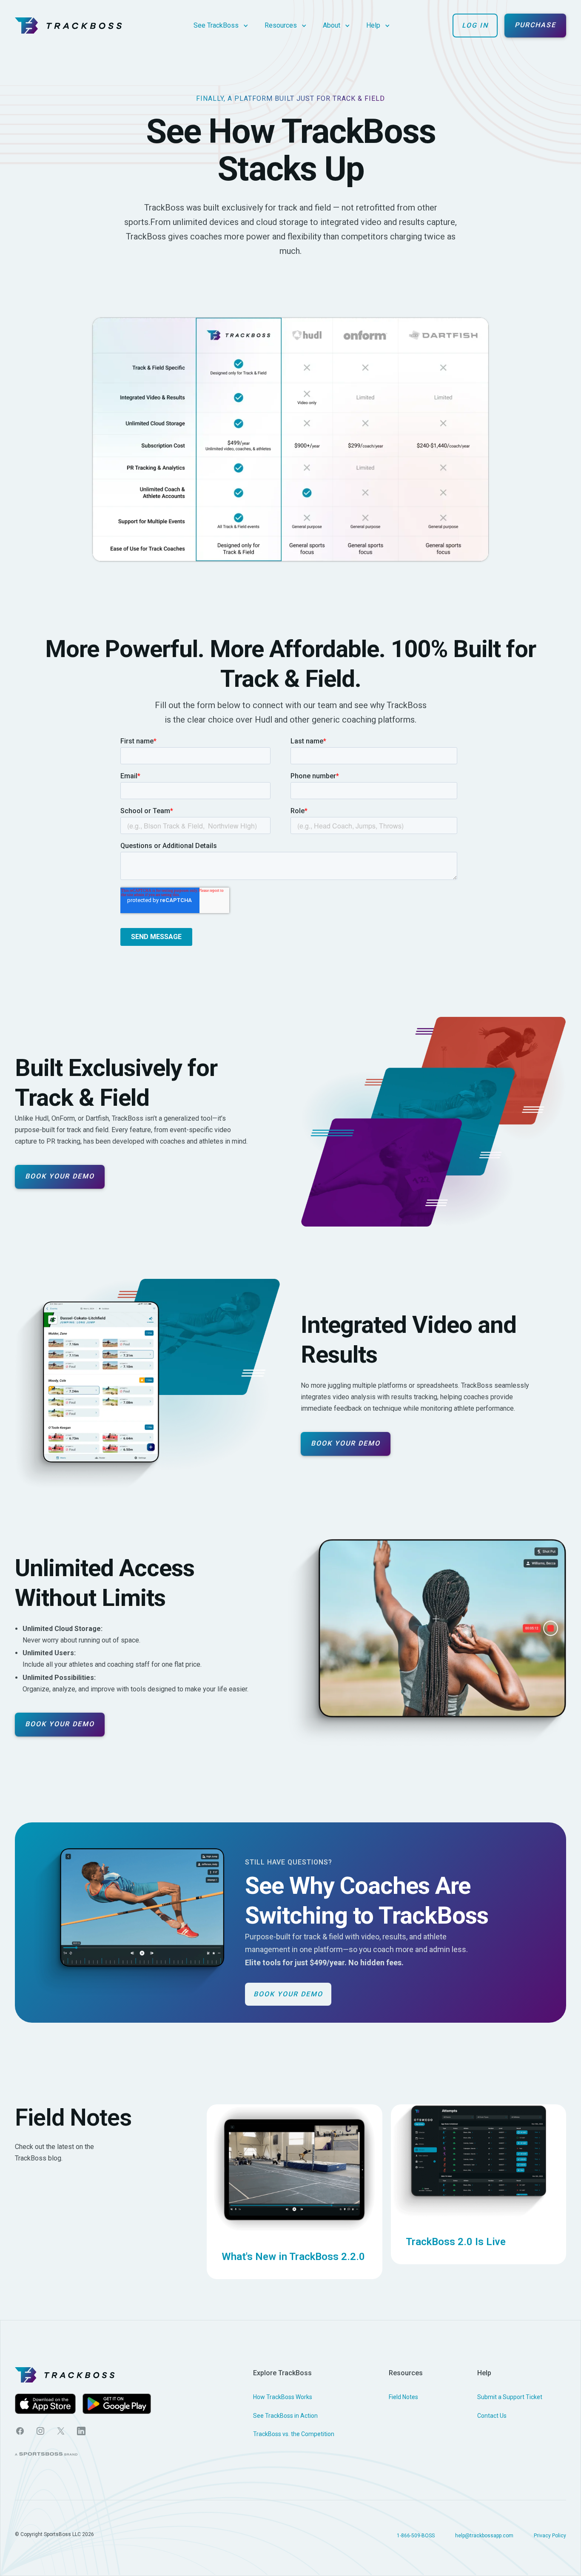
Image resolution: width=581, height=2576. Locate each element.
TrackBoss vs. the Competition (294, 2434)
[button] (221, 25)
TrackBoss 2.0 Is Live (456, 2242)
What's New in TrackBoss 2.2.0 (293, 2257)
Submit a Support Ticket (510, 2397)
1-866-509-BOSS (416, 2536)
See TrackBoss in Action (285, 2416)
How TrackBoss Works (283, 2397)
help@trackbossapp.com (484, 2536)
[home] (68, 26)
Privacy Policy (550, 2536)
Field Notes (403, 2397)
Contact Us (492, 2416)
